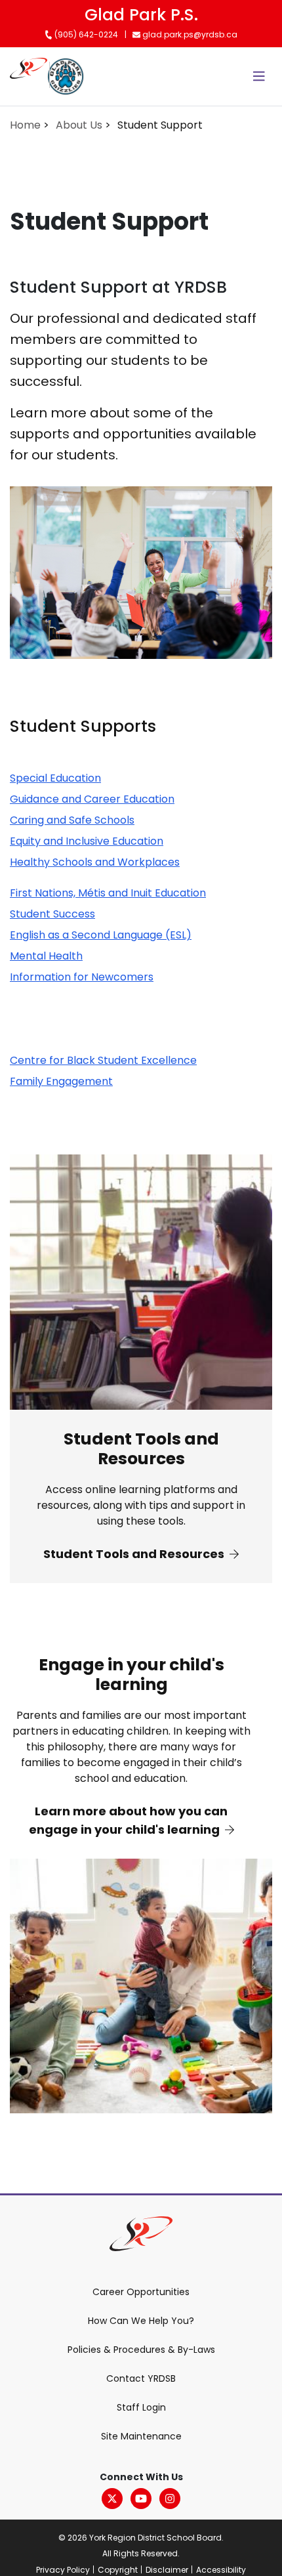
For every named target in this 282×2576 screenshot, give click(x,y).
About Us (79, 125)
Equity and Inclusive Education (87, 841)
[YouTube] (141, 2499)
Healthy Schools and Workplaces (95, 862)
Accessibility (221, 2570)
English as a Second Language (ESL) (101, 935)
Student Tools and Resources (135, 1554)
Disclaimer (167, 2570)
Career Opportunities (141, 2292)
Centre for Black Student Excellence (103, 1060)
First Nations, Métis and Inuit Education (108, 893)
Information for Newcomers (82, 977)
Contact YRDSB (141, 2378)
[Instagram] (170, 2499)
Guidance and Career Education (92, 799)
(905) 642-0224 (85, 34)
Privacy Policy (63, 2570)
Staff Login (141, 2407)
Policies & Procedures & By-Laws (141, 2350)
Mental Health (46, 956)
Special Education (55, 778)
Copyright (118, 2570)
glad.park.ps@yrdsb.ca (189, 34)
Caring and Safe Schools (72, 820)
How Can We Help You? (141, 2321)
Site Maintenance (141, 2436)
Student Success (52, 914)
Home (25, 125)
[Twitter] (112, 2499)
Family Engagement (61, 1081)
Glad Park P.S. (141, 15)
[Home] (29, 76)
